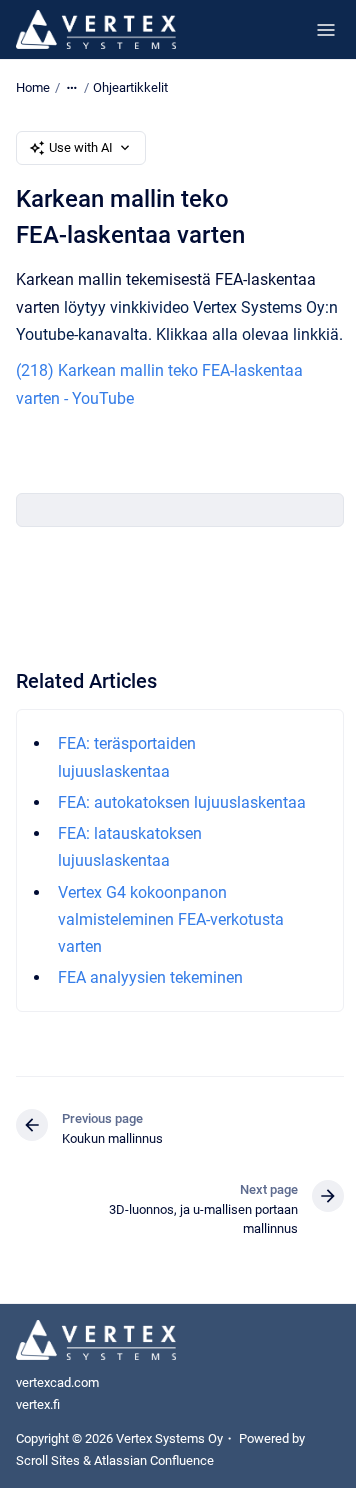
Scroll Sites (48, 1460)
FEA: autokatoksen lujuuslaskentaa (182, 802)
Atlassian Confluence (154, 1460)
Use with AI (81, 147)
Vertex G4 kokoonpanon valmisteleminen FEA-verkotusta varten (171, 919)
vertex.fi (38, 1404)
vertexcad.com (57, 1382)
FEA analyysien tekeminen (150, 977)
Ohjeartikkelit (130, 87)
